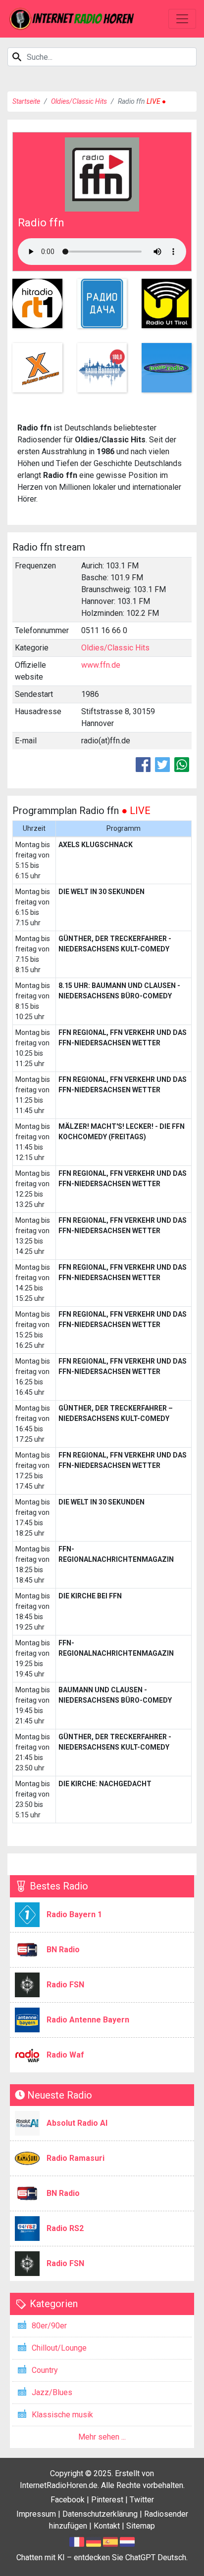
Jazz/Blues (52, 2392)
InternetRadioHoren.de (59, 2485)
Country (45, 2370)
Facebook (68, 2500)
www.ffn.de (101, 665)
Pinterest (107, 2500)
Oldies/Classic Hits (79, 101)
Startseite (26, 101)
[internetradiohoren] (72, 19)
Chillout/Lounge (59, 2348)
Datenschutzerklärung (100, 2514)
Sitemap (141, 2526)
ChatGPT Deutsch (156, 2557)
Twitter (142, 2500)
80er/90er (49, 2326)
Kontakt (107, 2526)
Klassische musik (62, 2415)
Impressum (36, 2514)
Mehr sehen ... (102, 2437)
